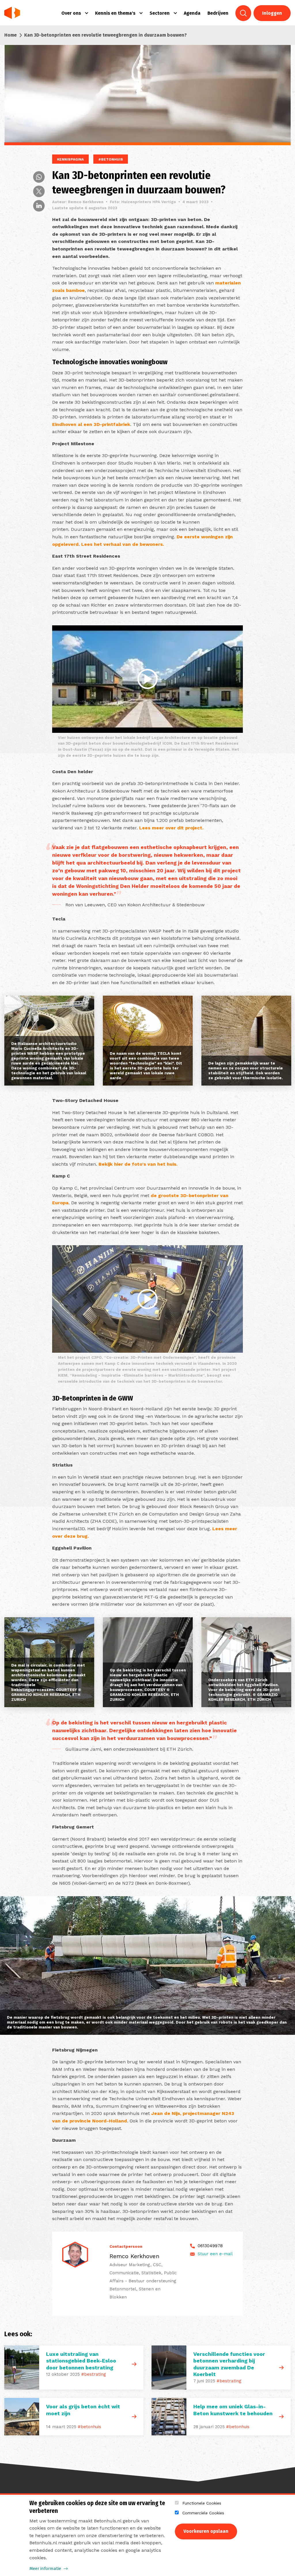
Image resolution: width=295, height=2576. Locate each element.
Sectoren (160, 13)
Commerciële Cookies (203, 2513)
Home (11, 35)
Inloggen (272, 13)
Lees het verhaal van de (110, 544)
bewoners (151, 544)
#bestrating (94, 2374)
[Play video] (147, 679)
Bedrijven (218, 13)
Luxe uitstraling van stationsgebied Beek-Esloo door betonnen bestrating (81, 2361)
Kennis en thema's (115, 13)
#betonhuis (89, 2427)
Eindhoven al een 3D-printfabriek (91, 424)
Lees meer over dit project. (171, 828)
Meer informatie (45, 2569)
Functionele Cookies (202, 2503)
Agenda (192, 13)
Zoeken (243, 13)
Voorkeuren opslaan (206, 2531)
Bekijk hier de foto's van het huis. (138, 1164)
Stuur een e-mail (215, 2254)
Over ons (71, 13)
